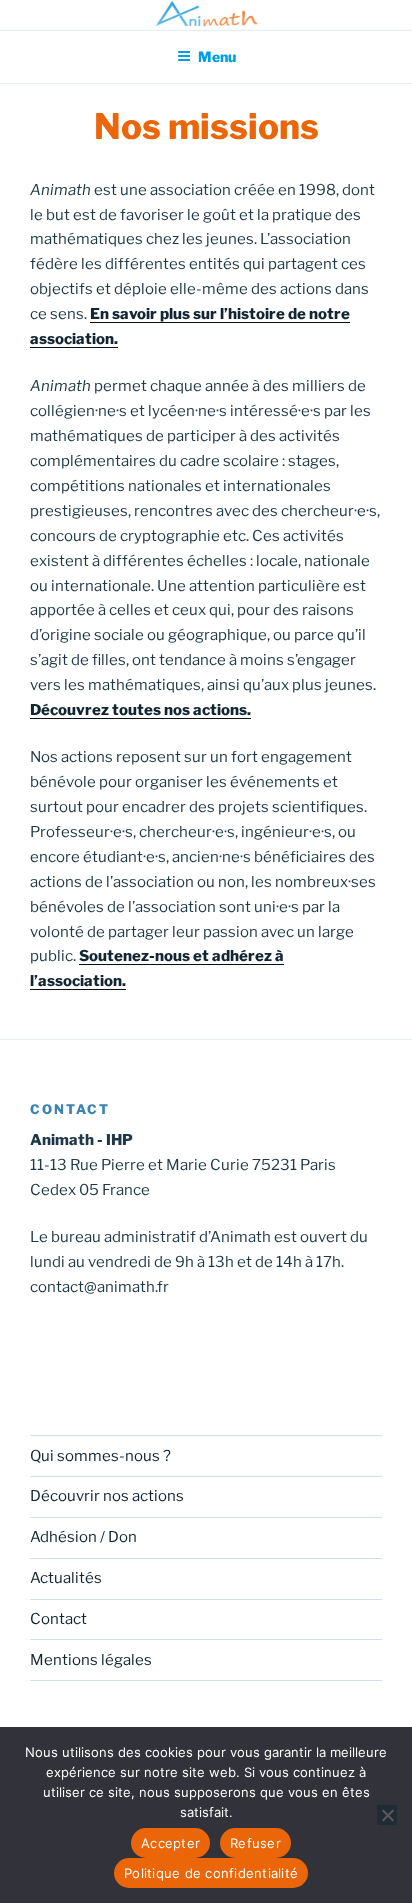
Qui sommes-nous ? (100, 1456)
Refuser (255, 1843)
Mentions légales (91, 1660)
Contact (58, 1619)
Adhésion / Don (83, 1537)
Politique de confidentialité (211, 1873)
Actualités (66, 1578)
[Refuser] (387, 1815)
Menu (217, 56)
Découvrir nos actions (107, 1496)
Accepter (170, 1843)
